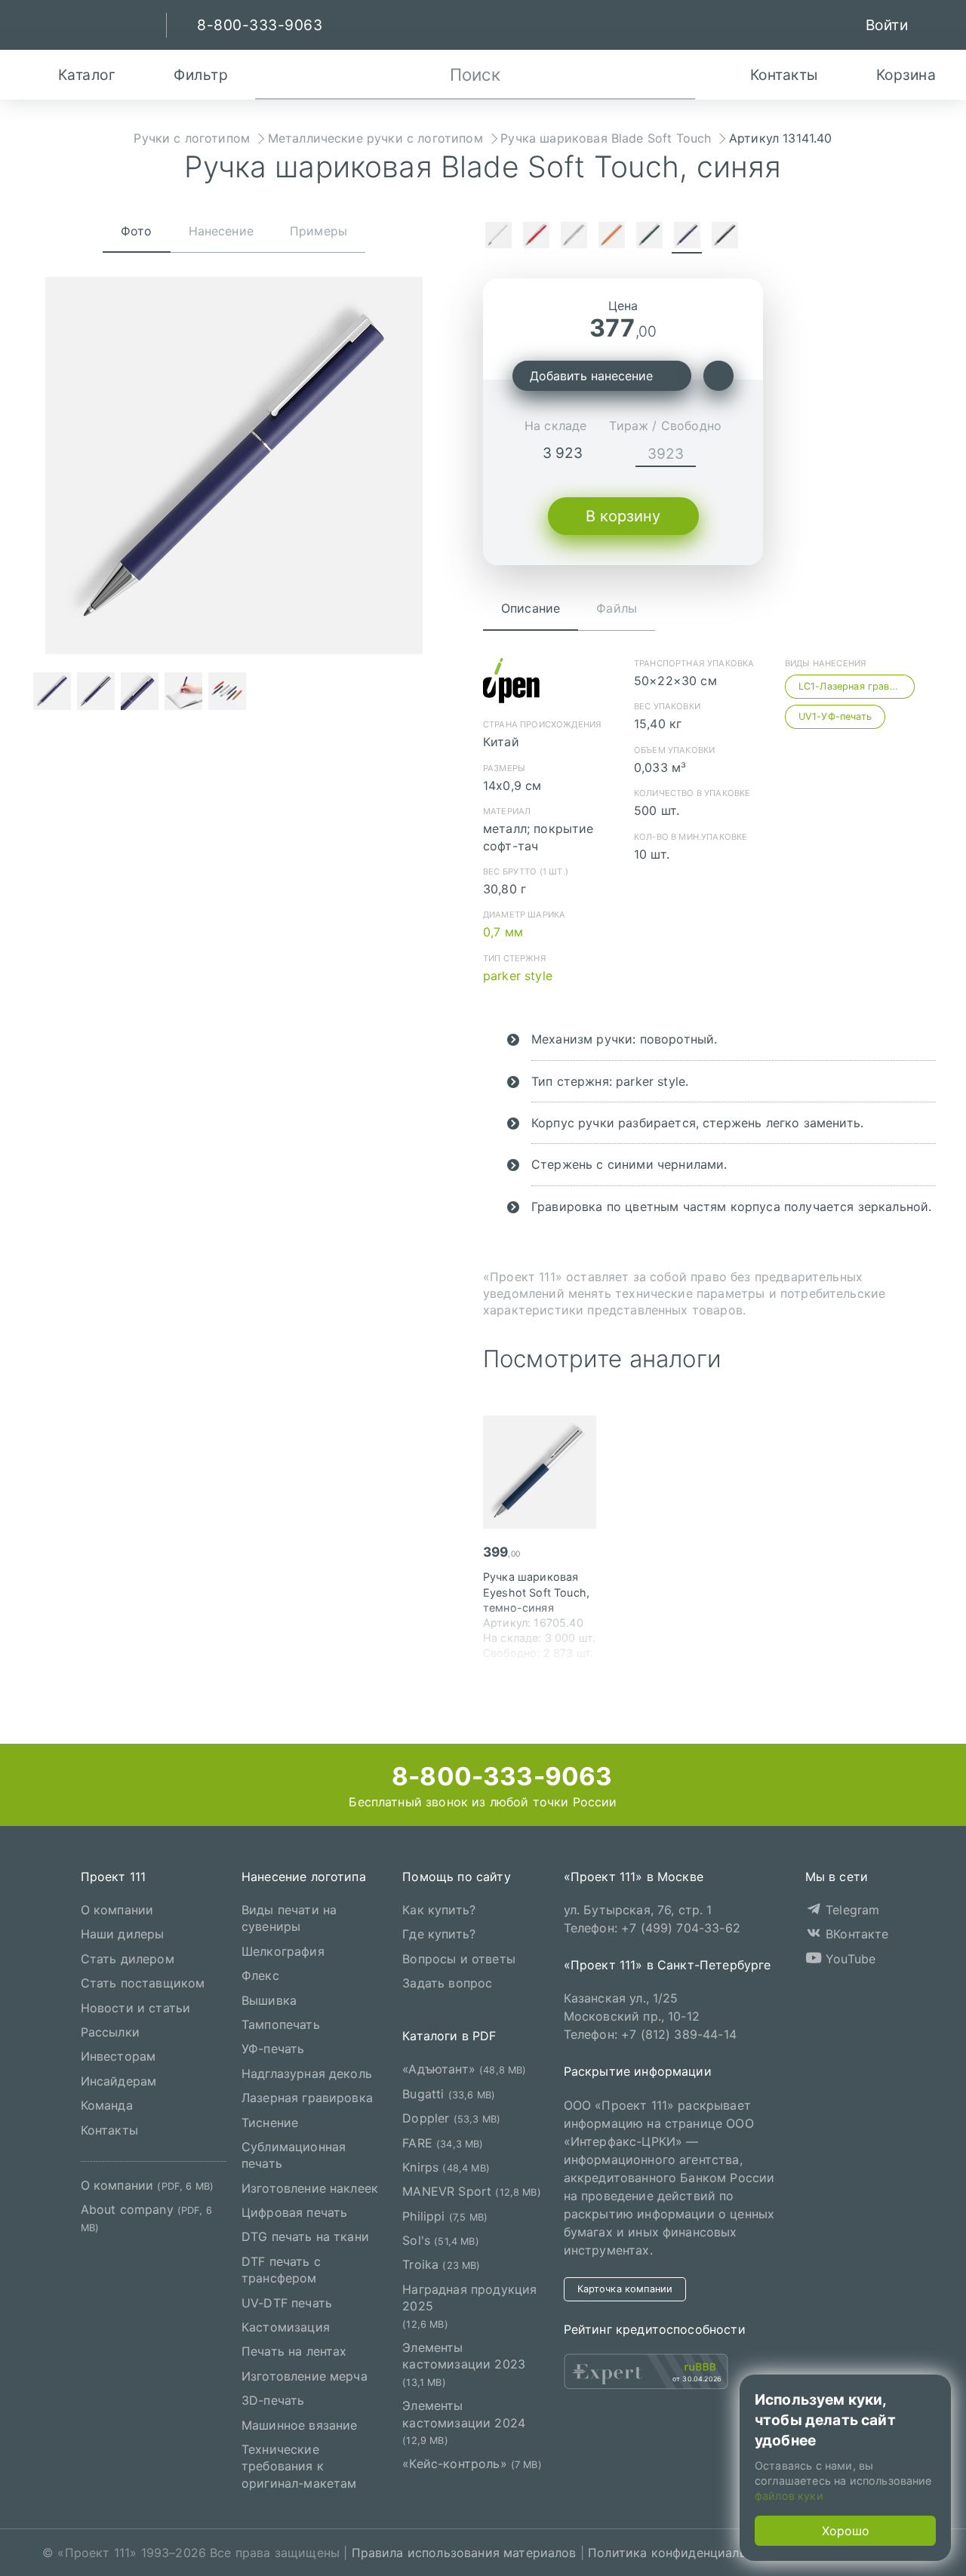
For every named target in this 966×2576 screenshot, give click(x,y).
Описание (531, 608)
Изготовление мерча (305, 2375)
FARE (443, 2142)
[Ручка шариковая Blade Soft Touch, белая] (498, 237)
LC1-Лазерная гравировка (857, 686)
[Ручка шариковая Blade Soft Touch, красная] (536, 237)
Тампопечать (281, 2024)
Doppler (451, 2118)
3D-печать (273, 2400)
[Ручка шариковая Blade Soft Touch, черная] (724, 237)
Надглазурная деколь (307, 2073)
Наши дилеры (123, 1934)
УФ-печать (273, 2049)
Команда (107, 2105)
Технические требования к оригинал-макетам (299, 2466)
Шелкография (283, 1950)
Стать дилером (128, 1958)
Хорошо (846, 2531)
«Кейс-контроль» (472, 2464)
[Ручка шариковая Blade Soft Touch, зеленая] (649, 237)
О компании (117, 1910)
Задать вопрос (447, 1983)
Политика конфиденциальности (685, 2553)
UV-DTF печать (287, 2302)
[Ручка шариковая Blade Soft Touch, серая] (574, 237)
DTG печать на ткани (305, 2236)
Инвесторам (118, 2056)
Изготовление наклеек (310, 2187)
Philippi (445, 2215)
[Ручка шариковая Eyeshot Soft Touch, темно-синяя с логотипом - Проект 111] (547, 1472)
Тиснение (270, 2122)
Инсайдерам (119, 2080)
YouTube (849, 1958)
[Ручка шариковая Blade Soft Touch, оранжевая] (611, 237)
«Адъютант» (464, 2069)
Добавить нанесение (591, 376)
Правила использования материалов (464, 2553)
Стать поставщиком (143, 1983)
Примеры (318, 231)
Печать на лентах (294, 2351)
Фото (137, 231)
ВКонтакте (855, 1934)
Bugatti (449, 2093)
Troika (441, 2264)
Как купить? (439, 1910)
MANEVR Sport (472, 2191)
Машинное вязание (300, 2424)
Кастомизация (286, 2327)
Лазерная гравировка (307, 2098)
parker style (518, 976)
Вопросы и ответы (459, 1958)
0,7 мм (503, 932)
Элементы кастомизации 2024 (464, 2422)
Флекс (260, 1975)
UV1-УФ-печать (835, 716)
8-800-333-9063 (499, 1776)
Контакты (109, 2129)
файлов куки (789, 2496)
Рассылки (110, 2032)
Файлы (617, 608)
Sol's (440, 2240)
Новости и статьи (136, 2007)
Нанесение (221, 231)
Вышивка (269, 2000)
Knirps (446, 2167)
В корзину (623, 516)
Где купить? (439, 1934)
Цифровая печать (294, 2212)
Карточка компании (625, 2288)
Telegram (851, 1910)
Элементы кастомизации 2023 (464, 2364)
